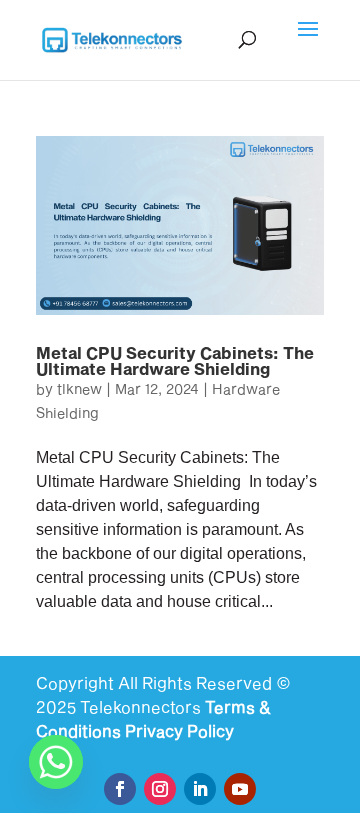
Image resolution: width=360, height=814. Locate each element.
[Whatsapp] (56, 762)
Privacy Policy (179, 730)
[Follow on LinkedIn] (200, 789)
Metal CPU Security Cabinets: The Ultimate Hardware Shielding (175, 360)
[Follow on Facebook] (120, 789)
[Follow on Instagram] (160, 789)
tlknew (79, 388)
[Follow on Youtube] (240, 789)
